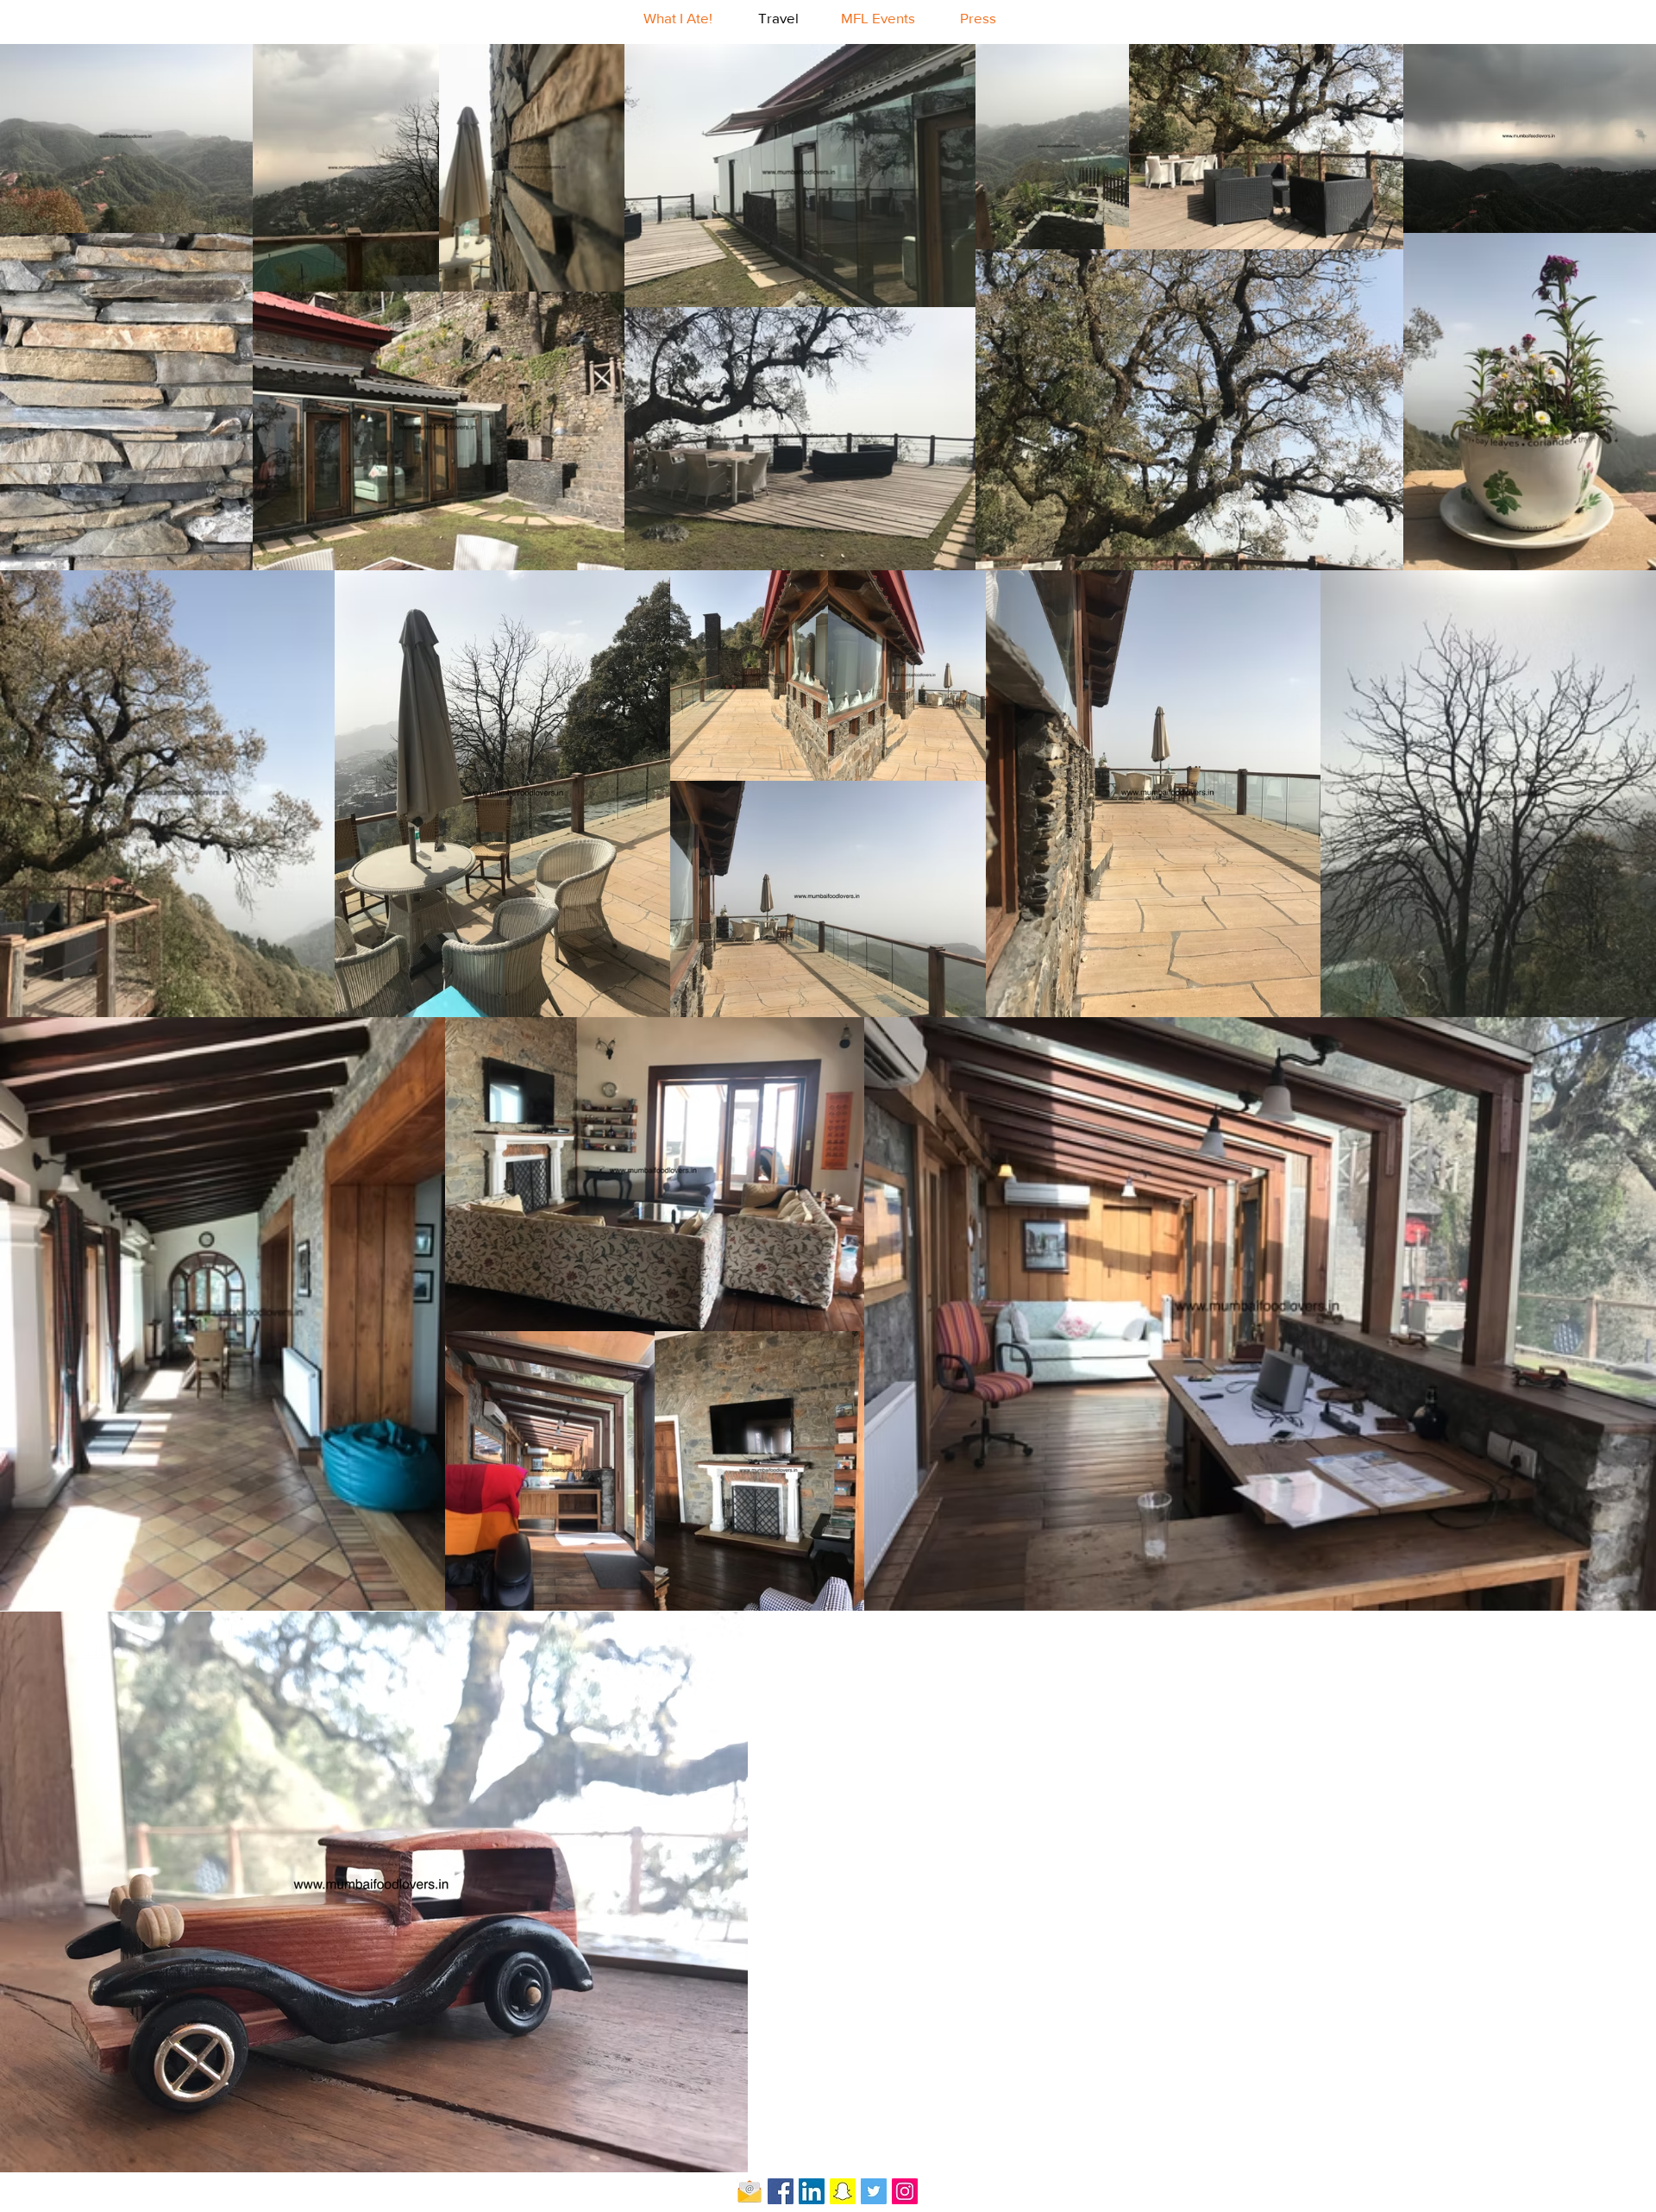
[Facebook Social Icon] (781, 2191)
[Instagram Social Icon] (905, 2191)
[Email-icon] (750, 2191)
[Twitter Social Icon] (874, 2191)
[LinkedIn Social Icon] (812, 2191)
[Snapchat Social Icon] (843, 2191)
